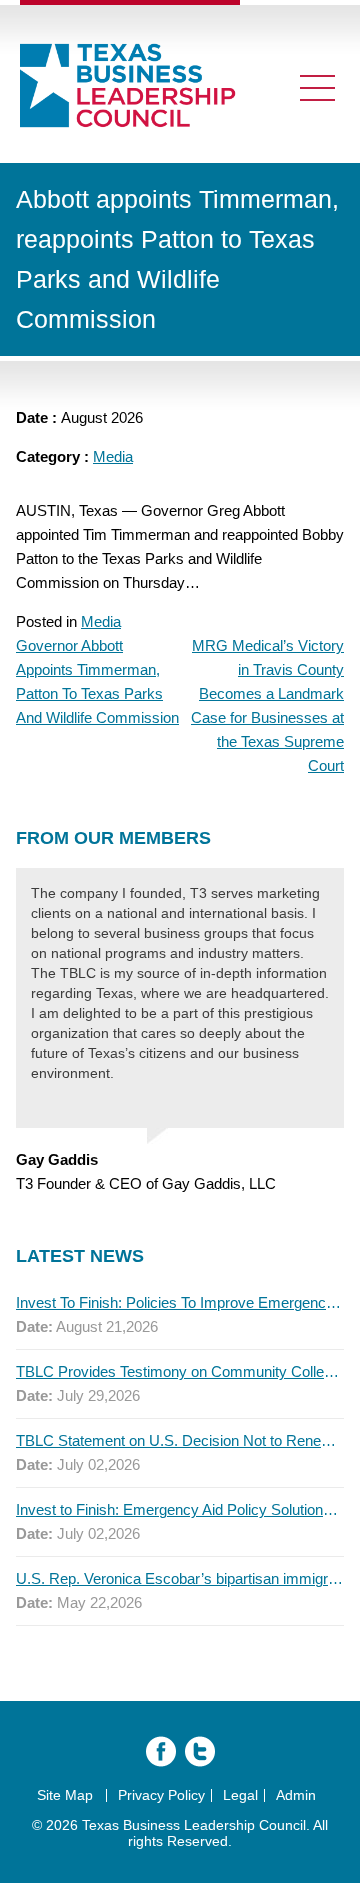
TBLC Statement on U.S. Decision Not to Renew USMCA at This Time (180, 1440)
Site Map (65, 1795)
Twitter (200, 1751)
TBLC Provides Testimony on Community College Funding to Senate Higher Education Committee (180, 1371)
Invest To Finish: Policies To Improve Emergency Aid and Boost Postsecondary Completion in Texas (180, 1302)
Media (113, 456)
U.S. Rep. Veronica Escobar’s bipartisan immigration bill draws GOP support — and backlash (180, 1578)
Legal (240, 1795)
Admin (296, 1795)
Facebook (161, 1751)
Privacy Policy (161, 1795)
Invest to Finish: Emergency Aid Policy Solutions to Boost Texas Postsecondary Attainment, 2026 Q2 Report (180, 1509)
